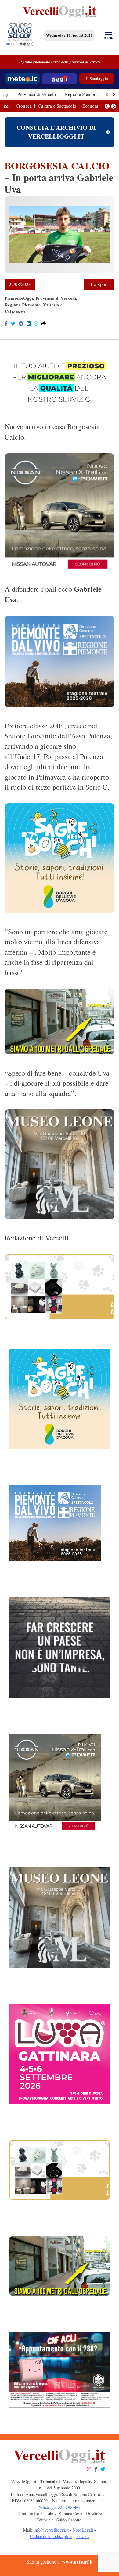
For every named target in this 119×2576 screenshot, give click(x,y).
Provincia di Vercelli (37, 94)
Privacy (83, 2537)
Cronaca (24, 106)
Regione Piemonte (82, 94)
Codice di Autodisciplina (51, 2537)
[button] (107, 94)
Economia (92, 106)
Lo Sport (99, 284)
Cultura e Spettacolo (57, 106)
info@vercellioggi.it (51, 2530)
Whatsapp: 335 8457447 (60, 2507)
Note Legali (83, 2530)
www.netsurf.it (77, 2562)
